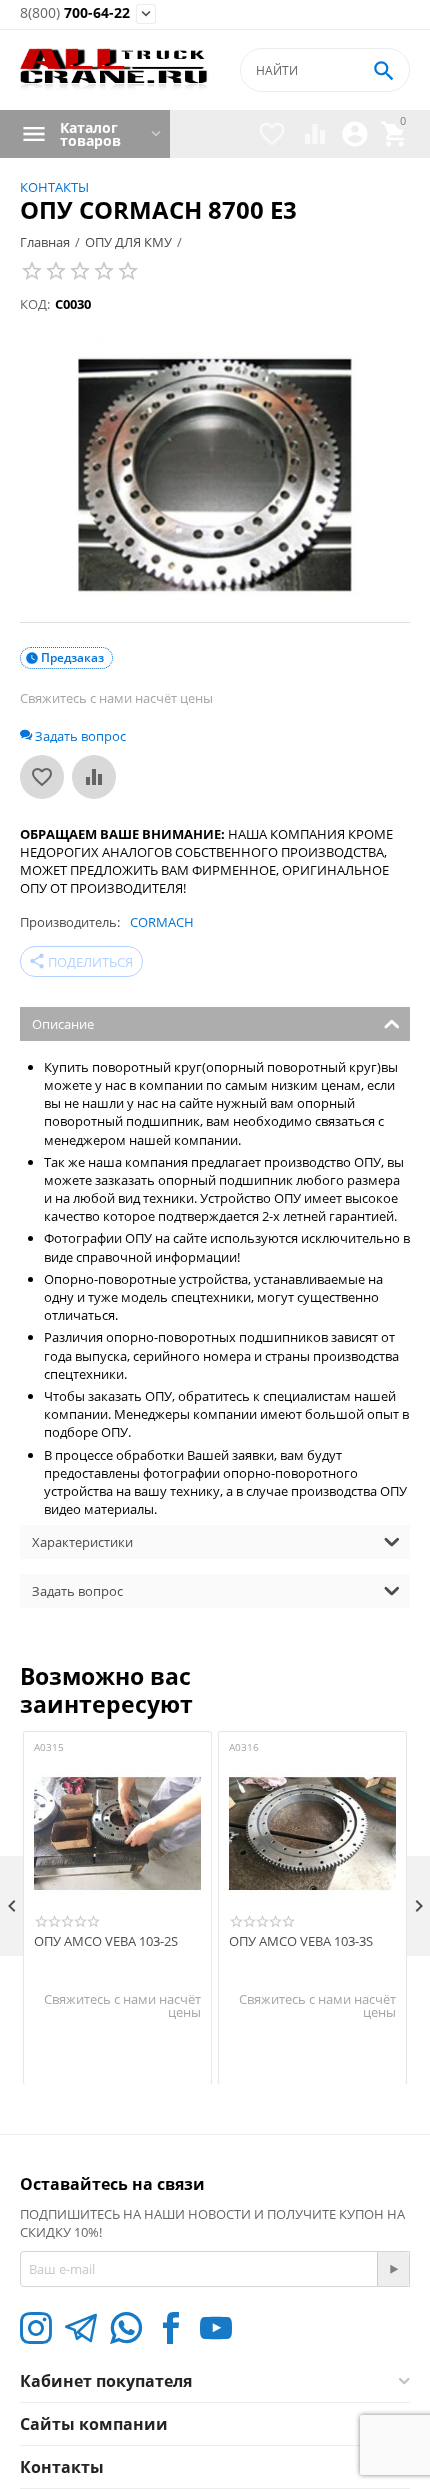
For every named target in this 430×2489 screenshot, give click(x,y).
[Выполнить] (393, 2269)
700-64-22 (75, 13)
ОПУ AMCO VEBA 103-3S (301, 1942)
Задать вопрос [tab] (77, 1591)
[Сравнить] (94, 777)
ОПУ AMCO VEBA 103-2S (106, 1942)
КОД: (35, 304)
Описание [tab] (63, 1024)
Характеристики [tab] (82, 1542)
